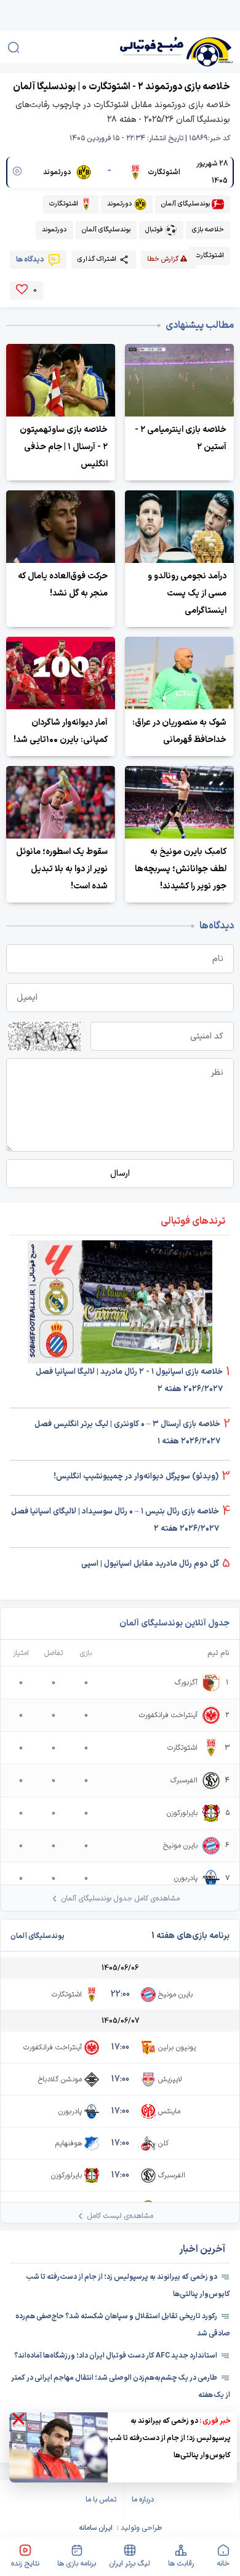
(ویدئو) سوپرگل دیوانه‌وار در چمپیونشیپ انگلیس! (136, 1477)
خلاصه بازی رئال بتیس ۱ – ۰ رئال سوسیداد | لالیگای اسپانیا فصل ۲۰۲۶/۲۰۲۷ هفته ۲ (115, 1520)
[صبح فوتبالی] (159, 47)
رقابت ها (181, 2564)
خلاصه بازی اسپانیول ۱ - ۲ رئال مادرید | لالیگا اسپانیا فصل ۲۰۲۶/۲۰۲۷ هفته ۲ (129, 1381)
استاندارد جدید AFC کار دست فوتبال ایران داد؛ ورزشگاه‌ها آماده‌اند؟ (116, 2356)
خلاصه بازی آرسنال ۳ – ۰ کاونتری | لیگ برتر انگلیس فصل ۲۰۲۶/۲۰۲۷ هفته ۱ (127, 1433)
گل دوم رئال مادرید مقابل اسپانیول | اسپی (150, 1564)
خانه (223, 2564)
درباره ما (143, 2500)
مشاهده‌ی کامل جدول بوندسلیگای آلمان (120, 1899)
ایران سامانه (96, 2528)
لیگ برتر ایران (130, 2564)
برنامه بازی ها (77, 2564)
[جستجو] (14, 47)
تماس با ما (101, 2500)
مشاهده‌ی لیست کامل (120, 2216)
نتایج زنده (25, 2564)
